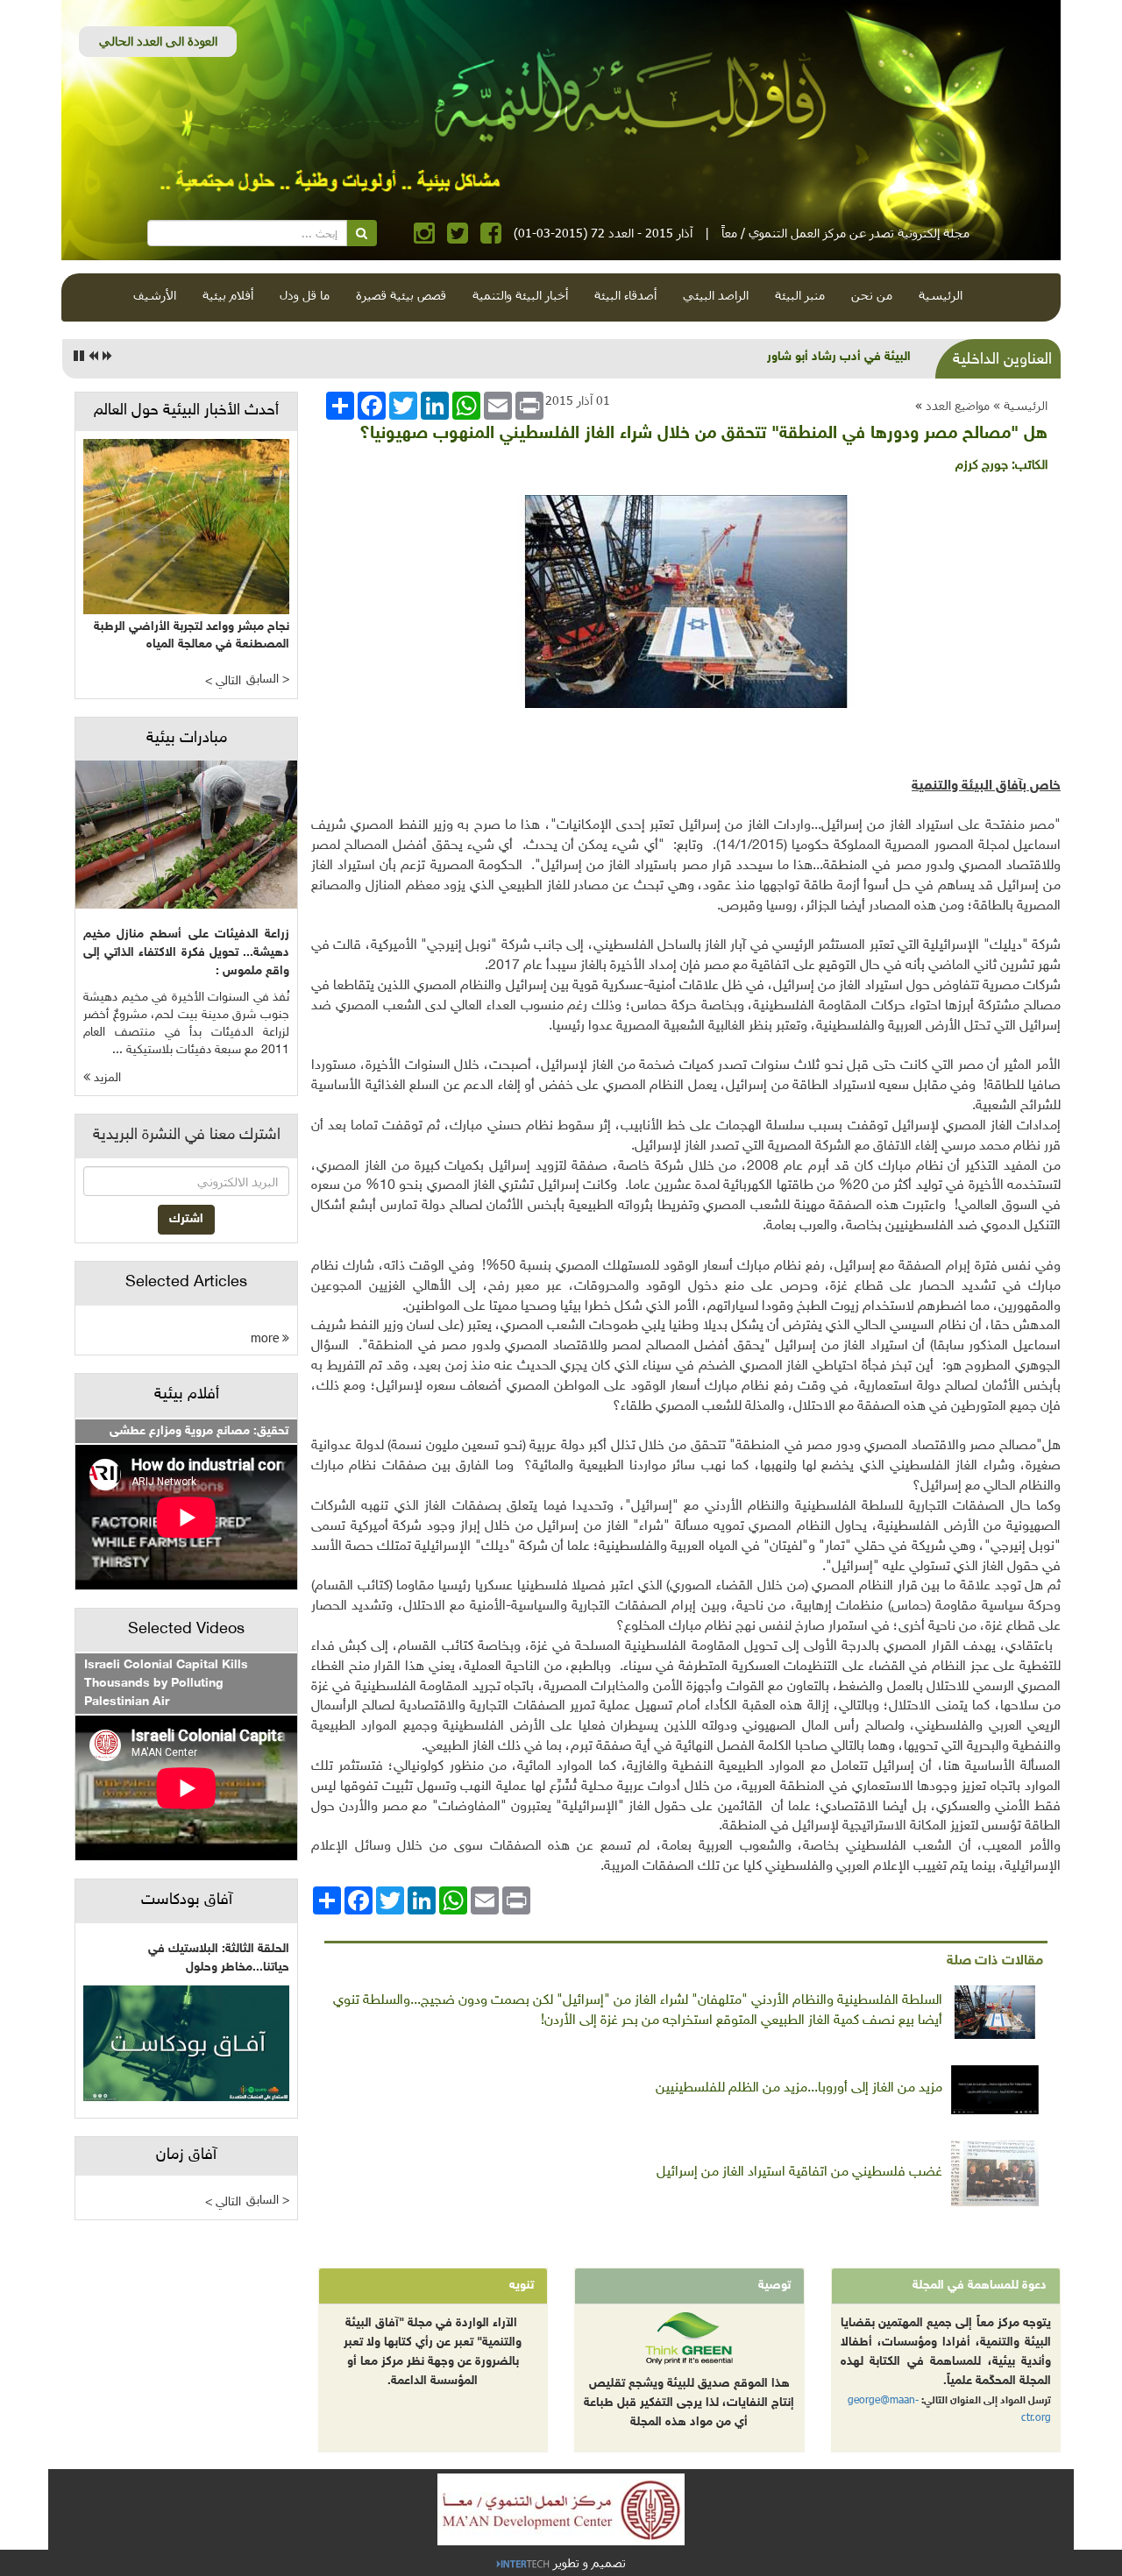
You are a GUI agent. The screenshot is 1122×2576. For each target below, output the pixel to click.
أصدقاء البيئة (625, 295)
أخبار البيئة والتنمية (520, 295)
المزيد (106, 1078)
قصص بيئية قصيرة (401, 295)
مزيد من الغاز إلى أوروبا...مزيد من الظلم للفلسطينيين (799, 2088)
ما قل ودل (305, 295)
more (266, 1338)
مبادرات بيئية (187, 739)
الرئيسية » (1020, 405)
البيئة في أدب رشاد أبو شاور (839, 357)
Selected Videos (186, 1630)
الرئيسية (941, 295)
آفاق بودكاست (187, 1900)
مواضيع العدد (958, 405)
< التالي (223, 681)
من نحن (872, 295)
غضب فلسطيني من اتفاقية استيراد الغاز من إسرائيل (799, 2173)
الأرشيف (155, 295)
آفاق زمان (186, 2155)
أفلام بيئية (228, 295)
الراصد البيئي (716, 295)
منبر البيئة (800, 295)
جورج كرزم (982, 466)
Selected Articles (186, 1283)
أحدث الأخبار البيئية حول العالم (186, 411)
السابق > (268, 679)
